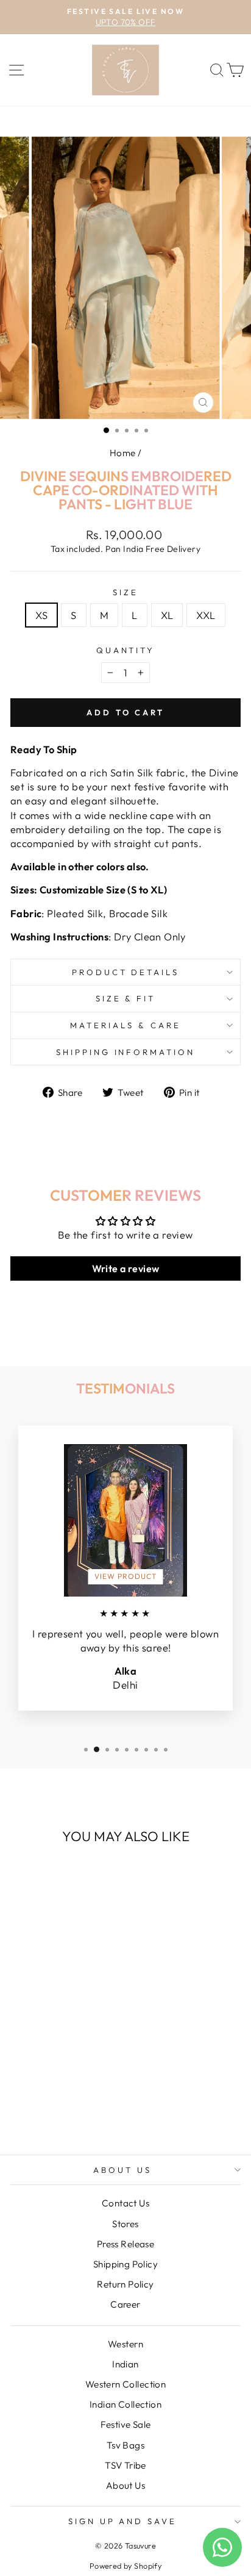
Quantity (126, 650)
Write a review (126, 1268)
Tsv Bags (125, 2445)
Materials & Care (125, 1025)
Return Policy (125, 2284)
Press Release (125, 2244)
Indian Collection (125, 2404)
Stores (125, 2224)
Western (125, 2344)
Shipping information (126, 1052)
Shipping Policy (125, 2264)
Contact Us (125, 2203)
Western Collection (125, 2384)
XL (167, 615)
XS (41, 615)
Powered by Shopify (125, 2566)
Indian (125, 2364)
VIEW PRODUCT (126, 1576)
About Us (122, 2170)
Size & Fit (126, 998)
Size (125, 592)
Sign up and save (123, 2521)
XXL (206, 615)
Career (125, 2304)
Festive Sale (126, 2424)
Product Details (126, 972)
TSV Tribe (125, 2465)
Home (123, 453)
